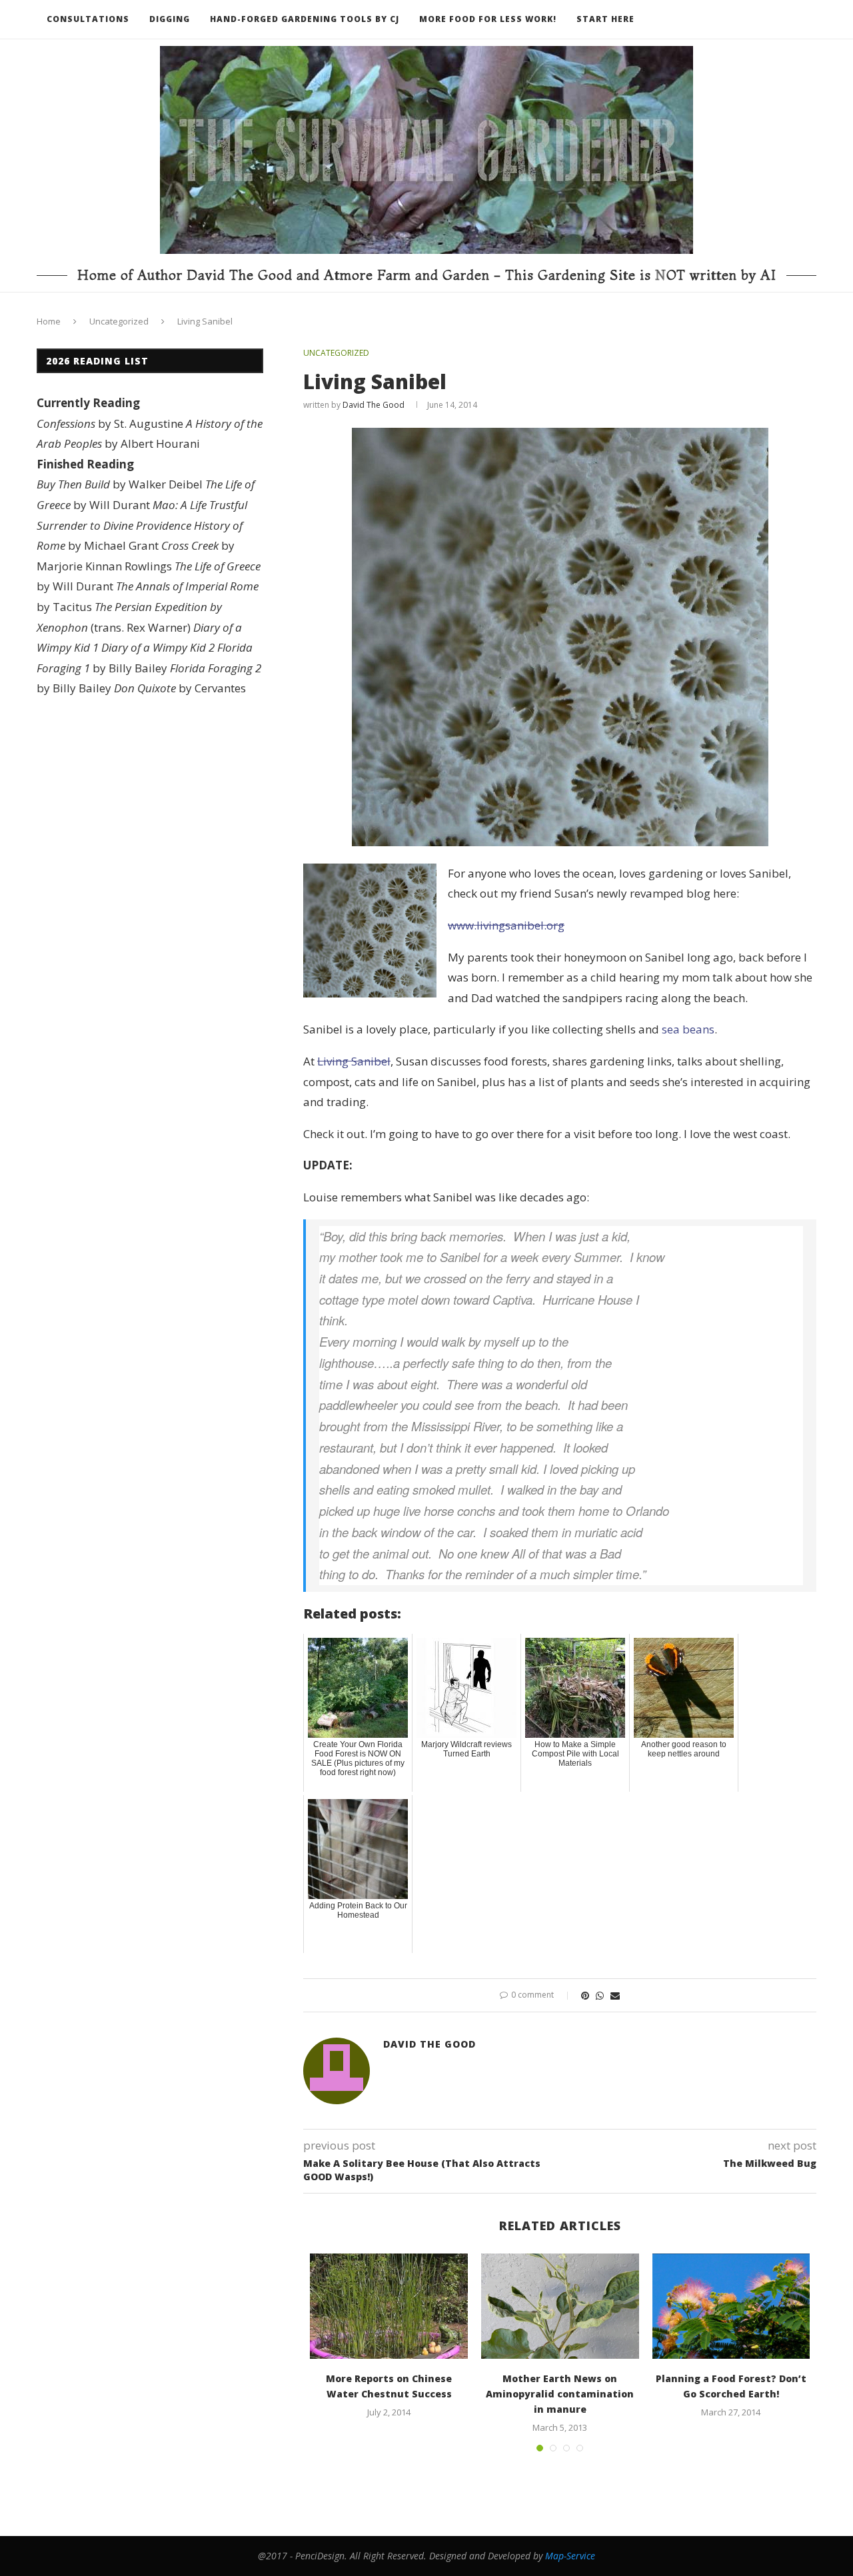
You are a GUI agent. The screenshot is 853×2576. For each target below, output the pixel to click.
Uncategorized (119, 321)
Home (49, 321)
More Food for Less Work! (488, 19)
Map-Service (570, 2556)
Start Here (605, 19)
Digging (170, 19)
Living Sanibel (354, 1061)
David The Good (374, 405)
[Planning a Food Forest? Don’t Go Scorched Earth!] (731, 2306)
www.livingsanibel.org (506, 925)
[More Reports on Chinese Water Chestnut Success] (389, 2306)
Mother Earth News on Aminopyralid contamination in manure (560, 2394)
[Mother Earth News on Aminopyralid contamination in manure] (560, 2306)
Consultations (88, 19)
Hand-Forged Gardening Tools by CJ (305, 19)
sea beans (688, 1029)
